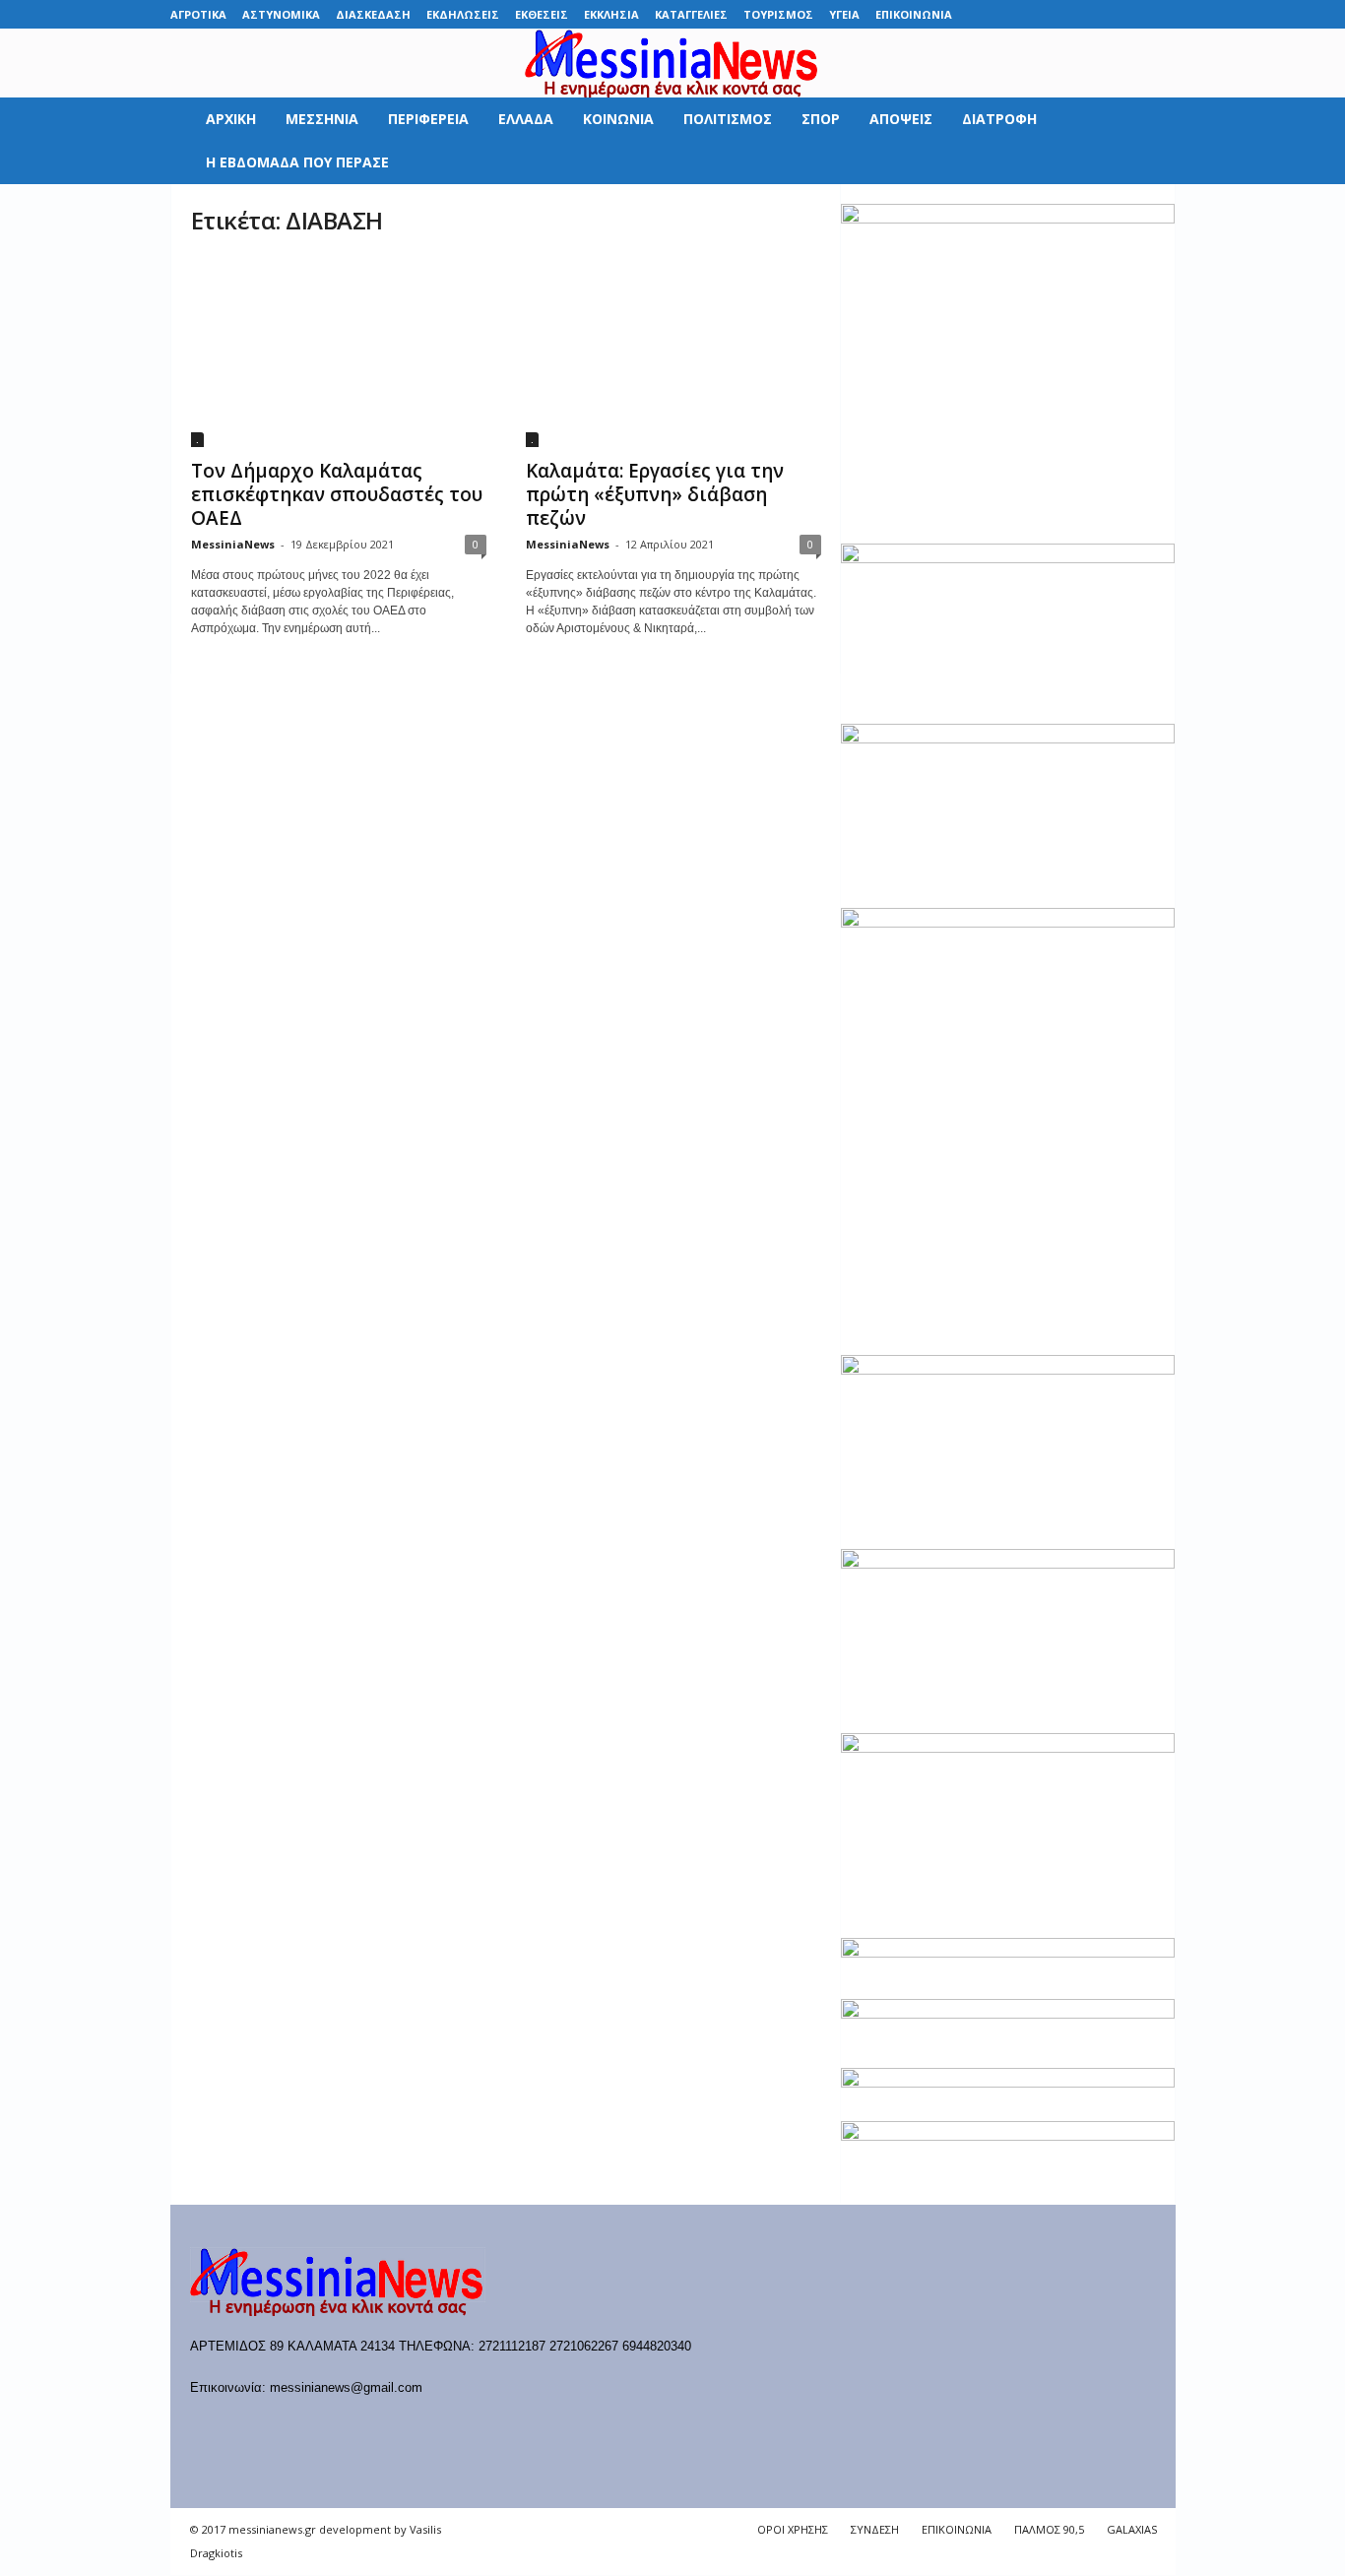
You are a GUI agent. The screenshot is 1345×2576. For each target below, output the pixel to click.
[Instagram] (1100, 14)
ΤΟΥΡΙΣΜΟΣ (778, 14)
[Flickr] (1039, 14)
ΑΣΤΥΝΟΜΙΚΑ (281, 14)
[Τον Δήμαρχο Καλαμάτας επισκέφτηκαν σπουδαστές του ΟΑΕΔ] (339, 352)
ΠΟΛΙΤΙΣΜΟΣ (728, 119)
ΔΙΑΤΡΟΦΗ (999, 119)
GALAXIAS (1132, 2529)
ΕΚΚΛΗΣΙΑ (611, 14)
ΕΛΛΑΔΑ (526, 119)
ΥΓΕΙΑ (844, 14)
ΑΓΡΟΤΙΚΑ (198, 14)
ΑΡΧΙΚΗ (231, 119)
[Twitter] (1130, 14)
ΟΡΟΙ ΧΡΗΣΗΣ (793, 2529)
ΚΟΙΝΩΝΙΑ (618, 119)
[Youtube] (1161, 14)
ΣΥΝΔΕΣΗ (875, 2529)
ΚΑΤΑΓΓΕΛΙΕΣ (691, 14)
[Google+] (1069, 14)
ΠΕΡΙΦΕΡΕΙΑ (428, 119)
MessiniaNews (233, 544)
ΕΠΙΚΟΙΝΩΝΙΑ (914, 14)
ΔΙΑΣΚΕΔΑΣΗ (373, 14)
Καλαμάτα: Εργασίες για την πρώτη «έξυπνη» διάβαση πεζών (655, 494)
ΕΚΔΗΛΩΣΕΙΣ (463, 14)
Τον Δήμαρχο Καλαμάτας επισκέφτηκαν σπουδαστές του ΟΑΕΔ (337, 494)
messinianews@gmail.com (346, 2387)
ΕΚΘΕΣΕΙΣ (542, 14)
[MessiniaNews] (672, 63)
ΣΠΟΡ (821, 119)
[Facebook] (1008, 14)
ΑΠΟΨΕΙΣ (901, 119)
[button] (1146, 141)
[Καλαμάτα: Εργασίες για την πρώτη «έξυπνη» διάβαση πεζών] (673, 352)
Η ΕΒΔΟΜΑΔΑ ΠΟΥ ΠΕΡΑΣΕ (297, 162)
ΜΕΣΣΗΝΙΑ (322, 119)
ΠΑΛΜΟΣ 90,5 (1049, 2529)
